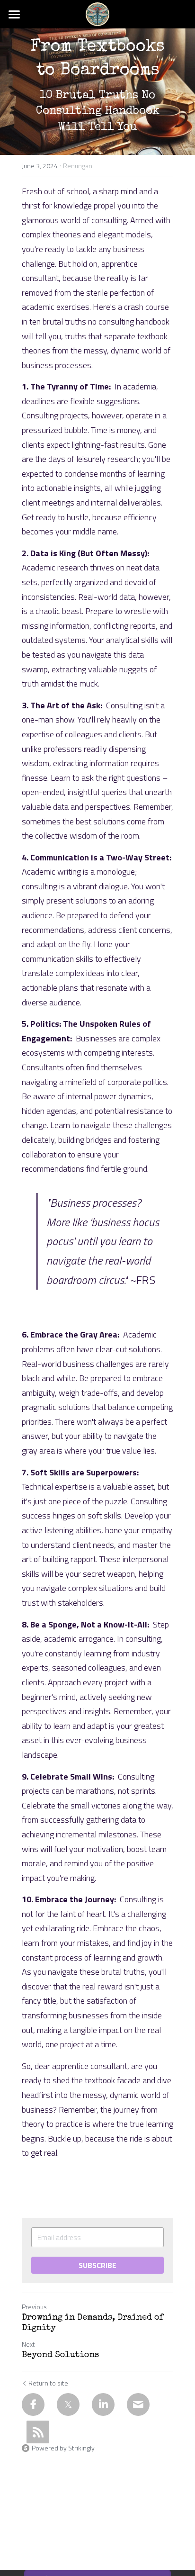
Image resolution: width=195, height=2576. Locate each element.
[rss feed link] (38, 2432)
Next (28, 2344)
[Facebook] (33, 2404)
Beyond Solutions (60, 2355)
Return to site (48, 2383)
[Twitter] (68, 2404)
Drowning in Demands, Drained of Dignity (93, 2323)
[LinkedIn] (103, 2404)
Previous (34, 2307)
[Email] (138, 2404)
